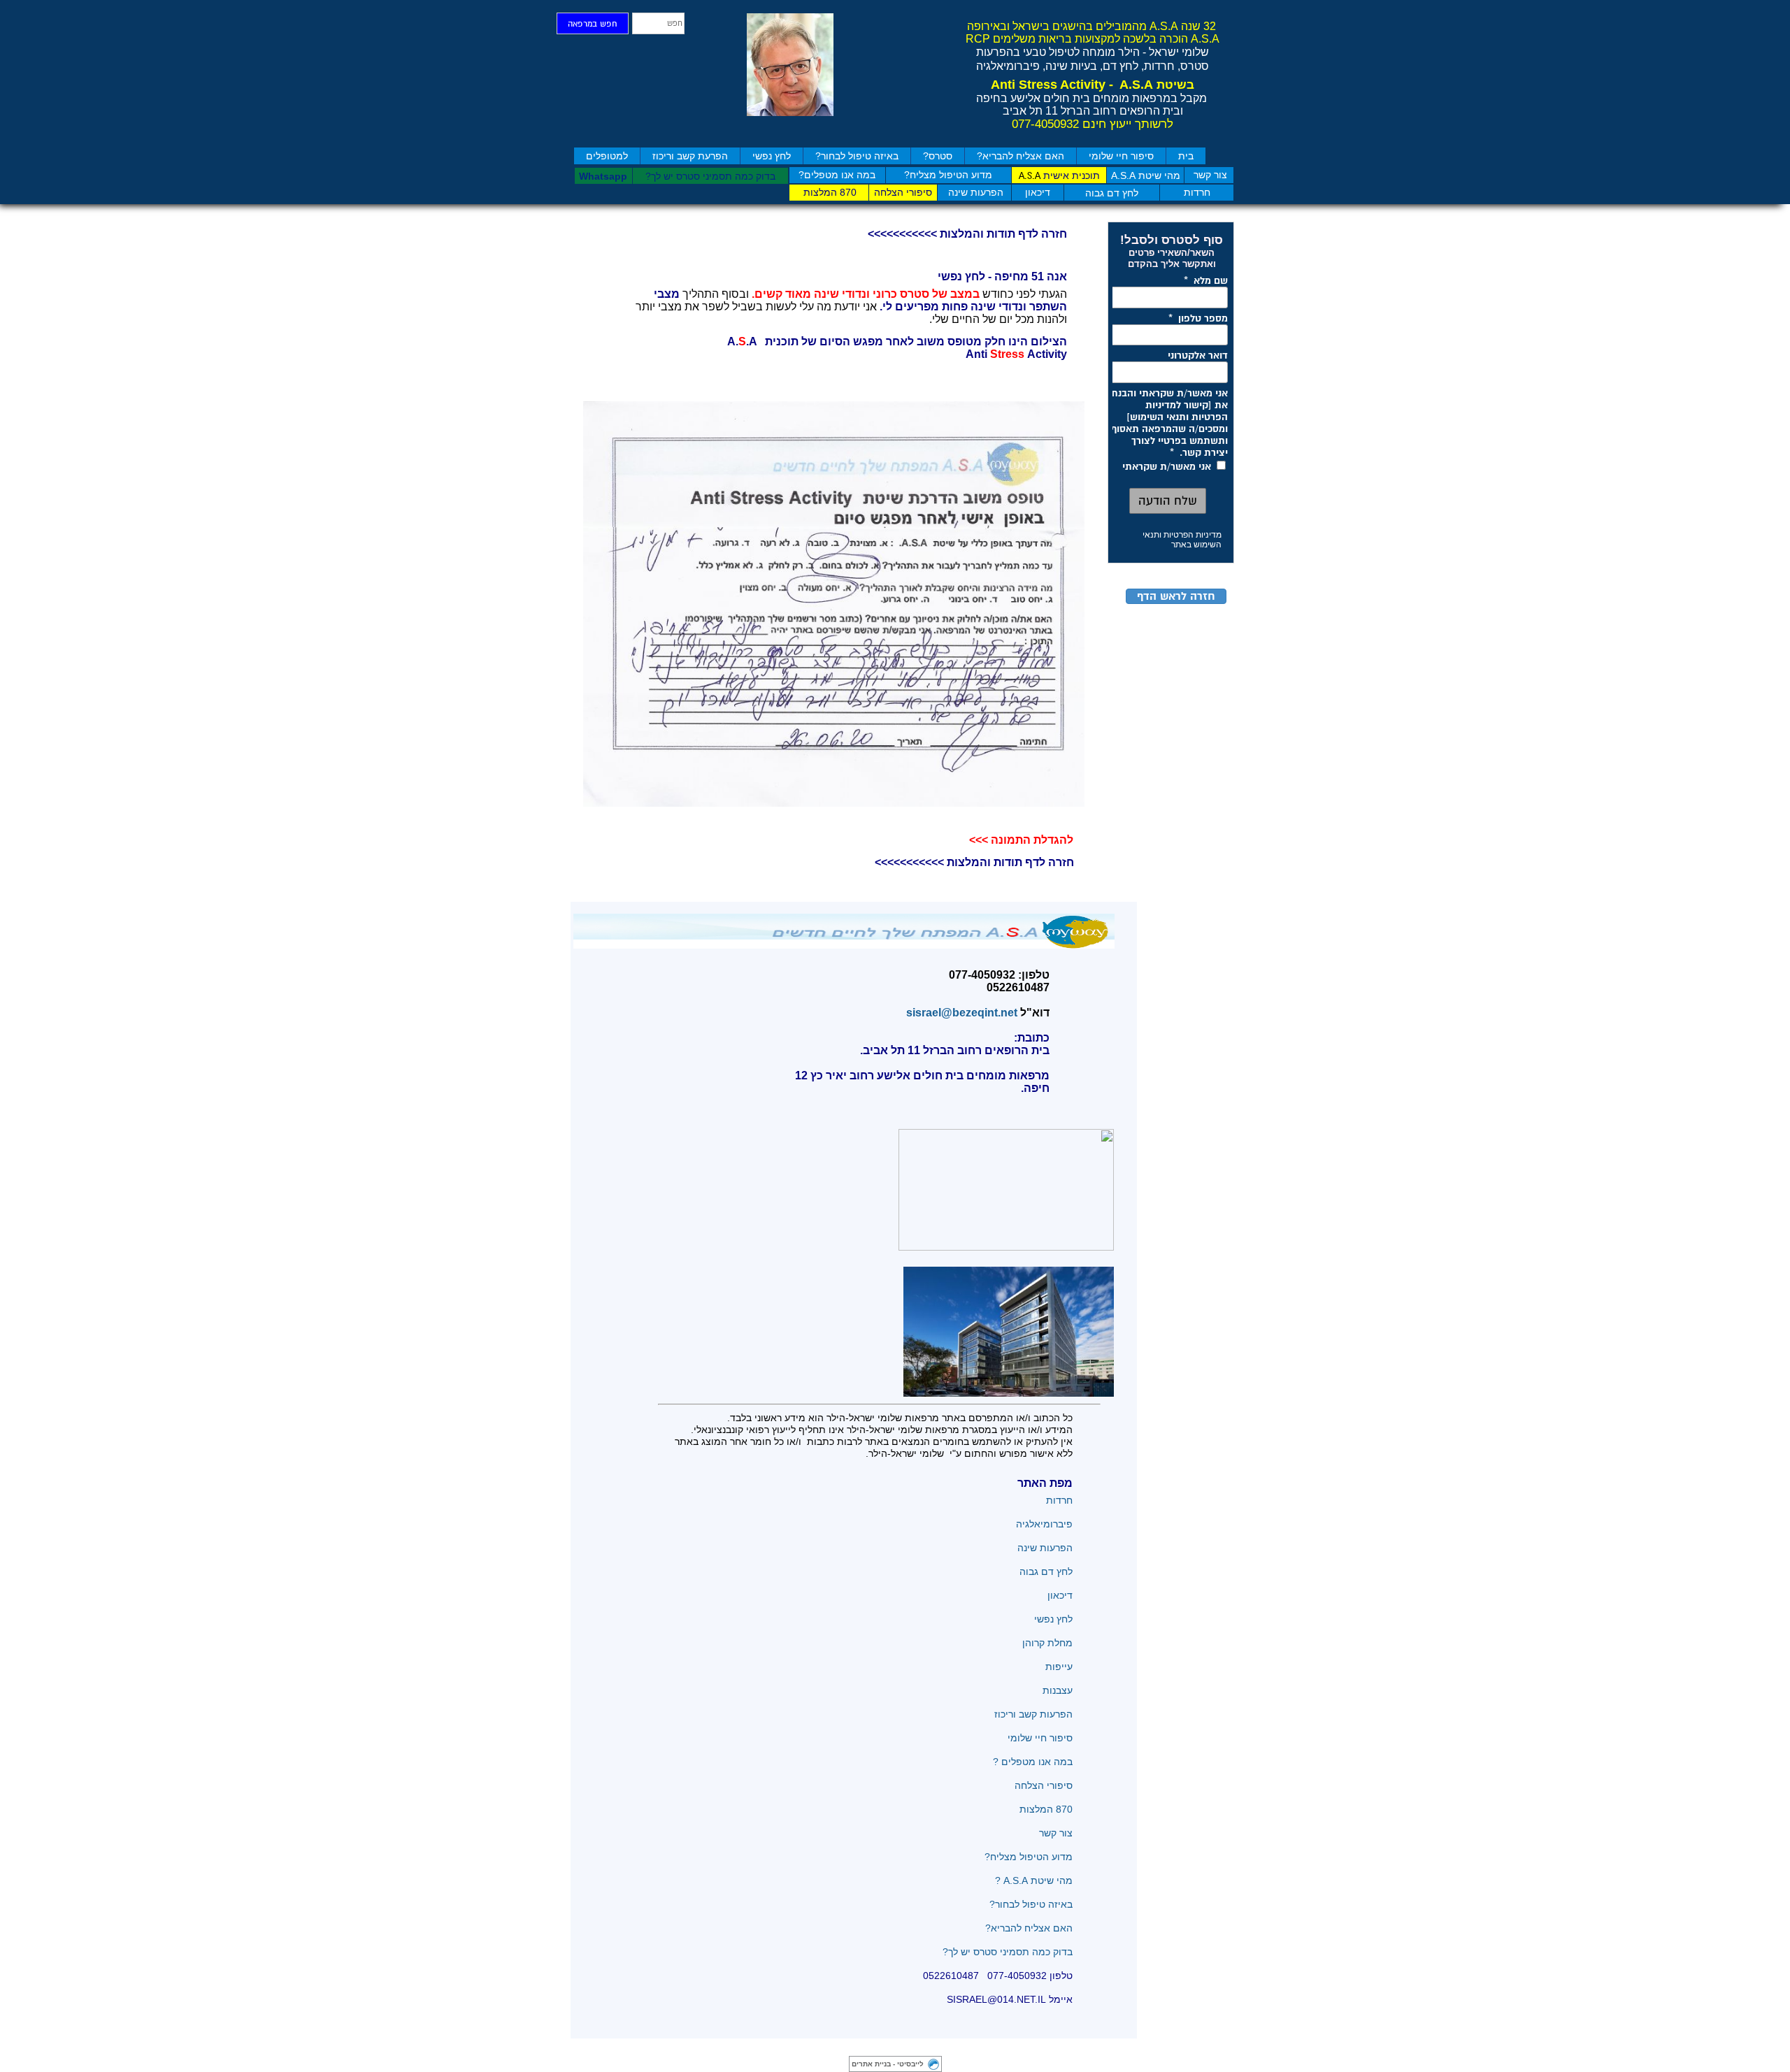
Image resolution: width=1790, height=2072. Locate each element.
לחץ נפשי (772, 156)
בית (1186, 156)
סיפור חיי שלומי (1121, 156)
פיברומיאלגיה (1044, 1524)
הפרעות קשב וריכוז (1033, 1714)
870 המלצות (1046, 1809)
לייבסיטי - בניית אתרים (888, 2064)
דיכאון (1060, 1595)
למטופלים (607, 156)
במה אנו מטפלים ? (1033, 1762)
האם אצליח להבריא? (1021, 156)
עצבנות (1058, 1690)
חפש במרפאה (593, 24)
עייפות (1059, 1667)
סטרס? (938, 156)
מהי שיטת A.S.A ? (1034, 1880)
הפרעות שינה (1045, 1548)
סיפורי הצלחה (1042, 1785)
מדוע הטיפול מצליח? (1027, 1857)
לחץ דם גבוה (1045, 1571)
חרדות (1058, 1500)
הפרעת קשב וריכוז (690, 156)
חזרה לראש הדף (1176, 596)
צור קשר (1056, 1833)
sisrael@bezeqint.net (959, 1013)
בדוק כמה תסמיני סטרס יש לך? (1008, 1952)
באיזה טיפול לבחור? (857, 156)
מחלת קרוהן (1047, 1643)
